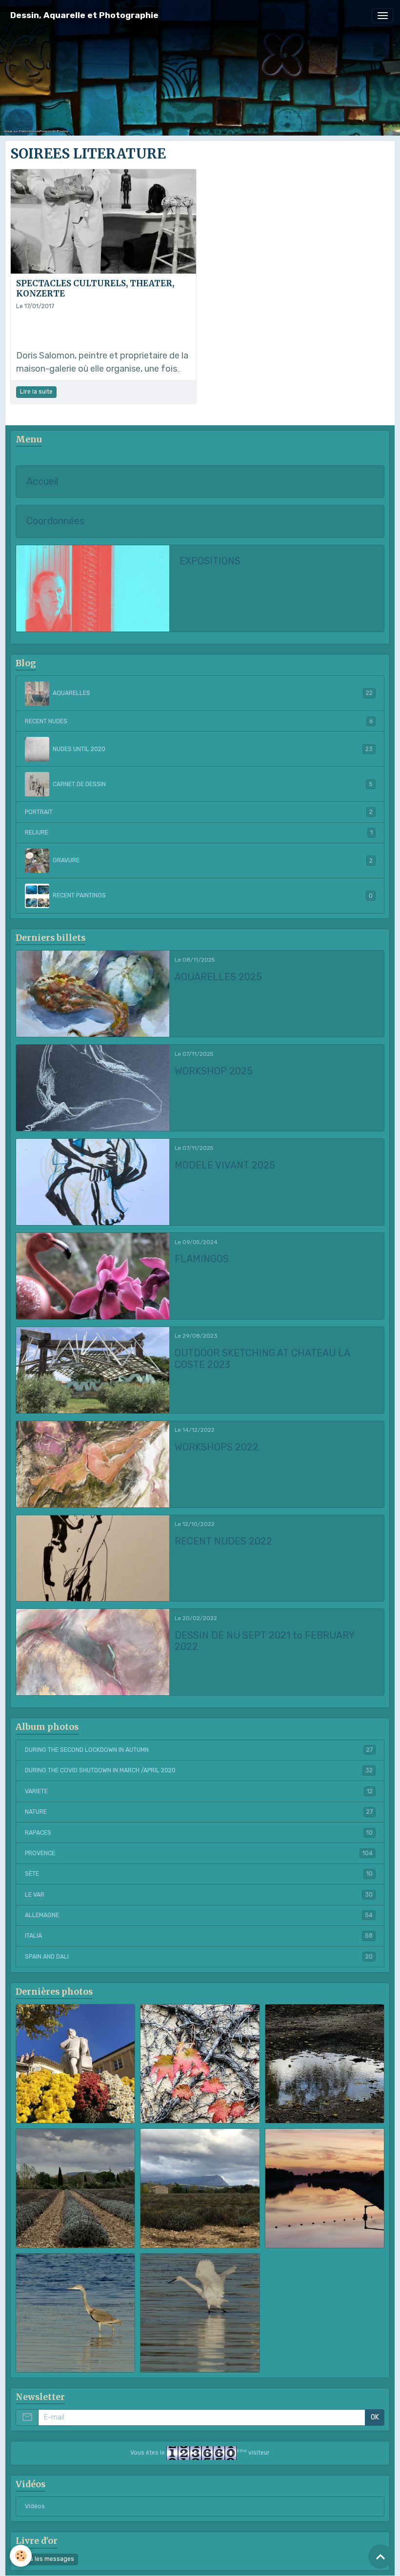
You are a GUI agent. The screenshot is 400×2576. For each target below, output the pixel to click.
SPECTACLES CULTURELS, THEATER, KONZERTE (95, 288)
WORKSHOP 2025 (214, 1071)
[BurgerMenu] (382, 16)
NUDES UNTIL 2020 (213, 749)
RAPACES (199, 1833)
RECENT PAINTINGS (213, 895)
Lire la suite (36, 392)
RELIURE (199, 832)
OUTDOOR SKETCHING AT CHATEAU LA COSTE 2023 (262, 1359)
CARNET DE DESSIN (213, 784)
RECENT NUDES (199, 721)
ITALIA (199, 1936)
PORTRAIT (199, 812)
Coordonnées (55, 521)
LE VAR (199, 1895)
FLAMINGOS (202, 1259)
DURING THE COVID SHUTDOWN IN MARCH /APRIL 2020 (199, 1770)
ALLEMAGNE (199, 1915)
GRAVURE (213, 860)
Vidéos (35, 2506)
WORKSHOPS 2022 (217, 1447)
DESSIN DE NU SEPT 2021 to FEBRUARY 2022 (264, 1641)
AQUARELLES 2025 (218, 977)
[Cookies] (21, 2556)
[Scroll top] (380, 2556)
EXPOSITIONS (210, 561)
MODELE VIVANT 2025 (225, 1165)
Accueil (42, 482)
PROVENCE (199, 1853)
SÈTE (199, 1874)
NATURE (199, 1812)
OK (375, 2417)
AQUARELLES (213, 693)
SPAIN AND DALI (199, 1957)
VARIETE (199, 1791)
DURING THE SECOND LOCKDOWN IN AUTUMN (199, 1750)
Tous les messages (47, 2559)
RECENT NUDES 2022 (223, 1541)
